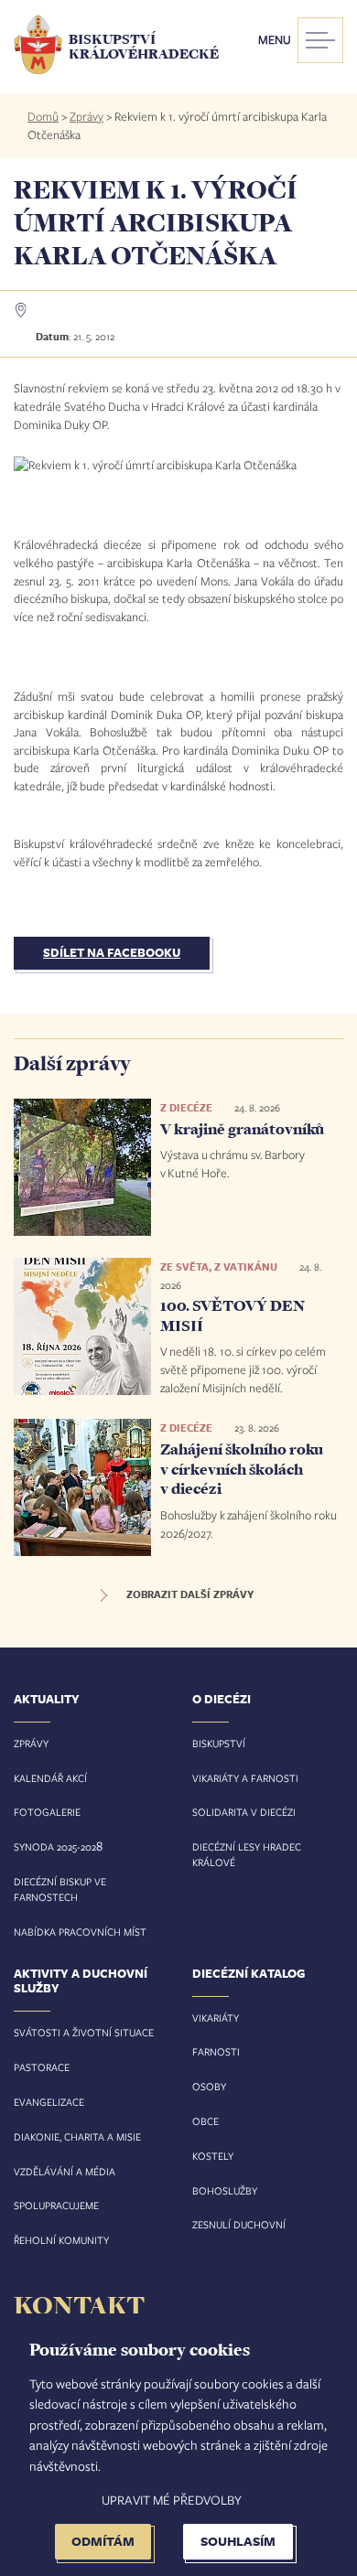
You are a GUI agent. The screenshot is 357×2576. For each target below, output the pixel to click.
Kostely (213, 2156)
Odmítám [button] (103, 2541)
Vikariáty (216, 2018)
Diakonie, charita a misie (77, 2136)
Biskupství (219, 1743)
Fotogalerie (47, 1812)
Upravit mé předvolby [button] (172, 2500)
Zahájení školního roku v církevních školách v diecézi (242, 1469)
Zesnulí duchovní (239, 2224)
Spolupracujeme (56, 2205)
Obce (206, 2121)
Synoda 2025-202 (55, 1846)
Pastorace (42, 2067)
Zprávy (87, 116)
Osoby (209, 2086)
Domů (43, 116)
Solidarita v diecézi (244, 1812)
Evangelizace (49, 2102)
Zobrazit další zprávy (190, 1594)
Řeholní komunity (61, 2240)
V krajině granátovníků (242, 1129)
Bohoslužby (225, 2190)
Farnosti (216, 2051)
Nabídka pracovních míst (80, 1932)
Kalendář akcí (50, 1778)
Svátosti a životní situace (84, 2032)
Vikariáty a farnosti (245, 1778)
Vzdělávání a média (65, 2171)
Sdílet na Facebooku (112, 952)
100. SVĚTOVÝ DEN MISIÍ (233, 1315)
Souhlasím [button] (238, 2541)
